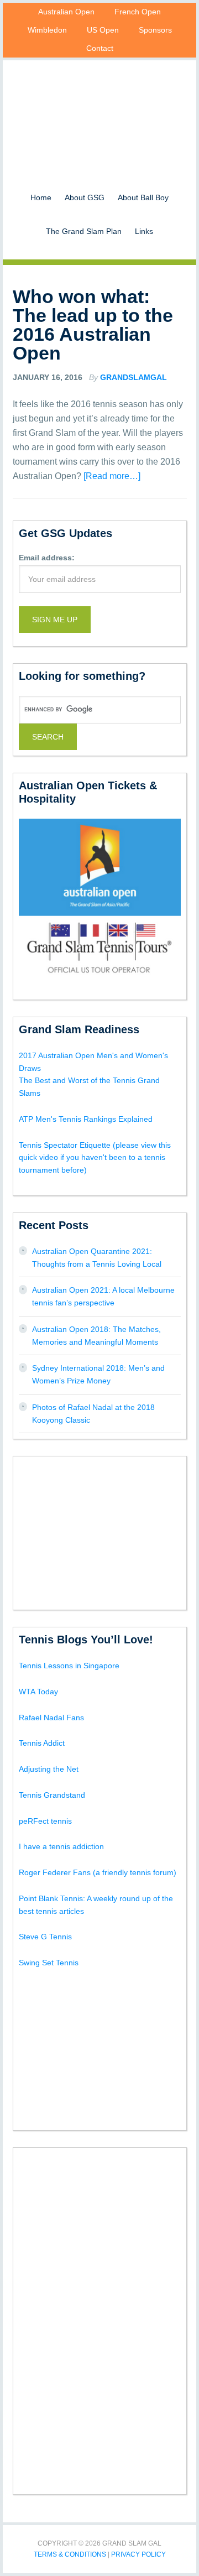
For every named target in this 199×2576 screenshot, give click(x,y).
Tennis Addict (42, 1743)
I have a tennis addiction (61, 1846)
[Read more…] (112, 476)
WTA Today (38, 1692)
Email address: (47, 558)
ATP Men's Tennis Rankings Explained (86, 1119)
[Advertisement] (102, 1531)
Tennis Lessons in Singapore (69, 1666)
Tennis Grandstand (52, 1795)
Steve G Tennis (45, 1937)
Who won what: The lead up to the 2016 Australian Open (93, 325)
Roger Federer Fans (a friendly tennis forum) (98, 1872)
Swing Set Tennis (49, 1963)
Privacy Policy (138, 2554)
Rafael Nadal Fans (51, 1718)
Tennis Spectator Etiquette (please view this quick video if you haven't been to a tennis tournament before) (95, 1158)
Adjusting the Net (49, 1769)
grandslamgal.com (99, 111)
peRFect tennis (45, 1821)
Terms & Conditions (70, 2554)
